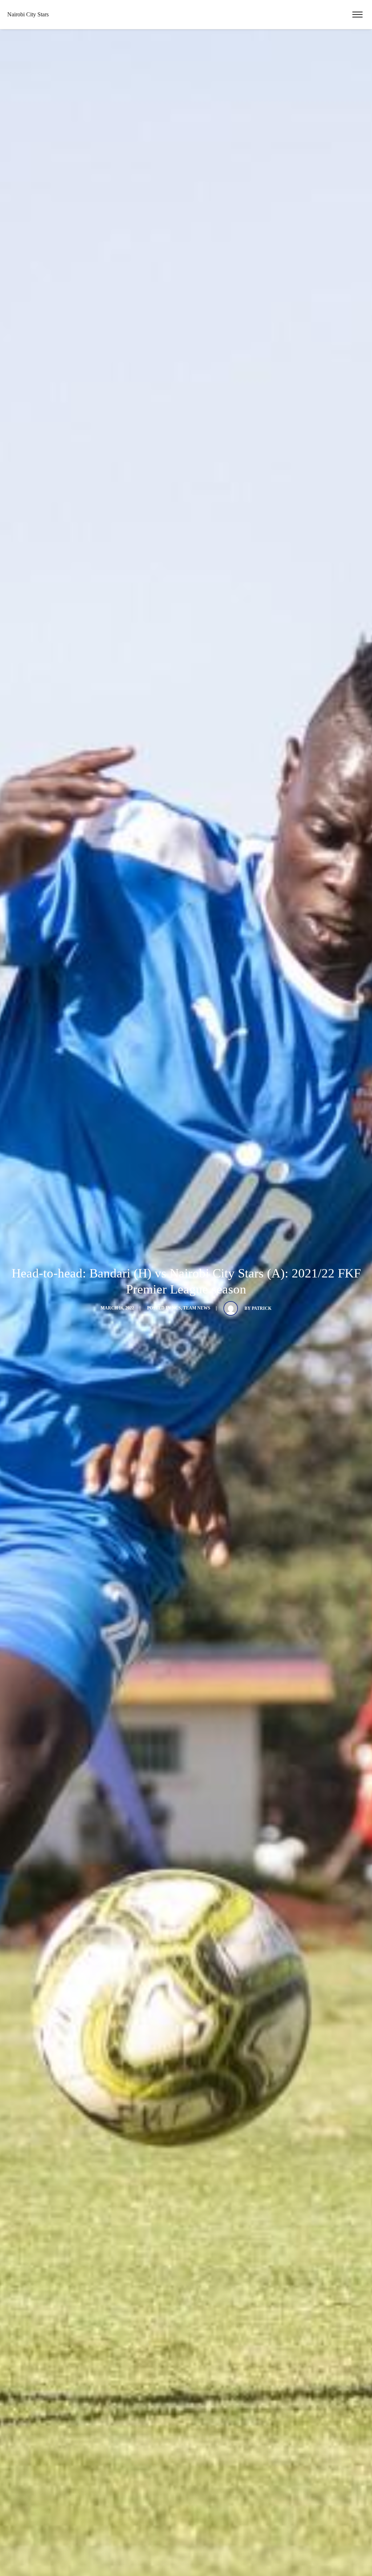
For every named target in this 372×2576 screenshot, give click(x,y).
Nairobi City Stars (28, 14)
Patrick (262, 1308)
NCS (176, 1308)
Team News (197, 1308)
